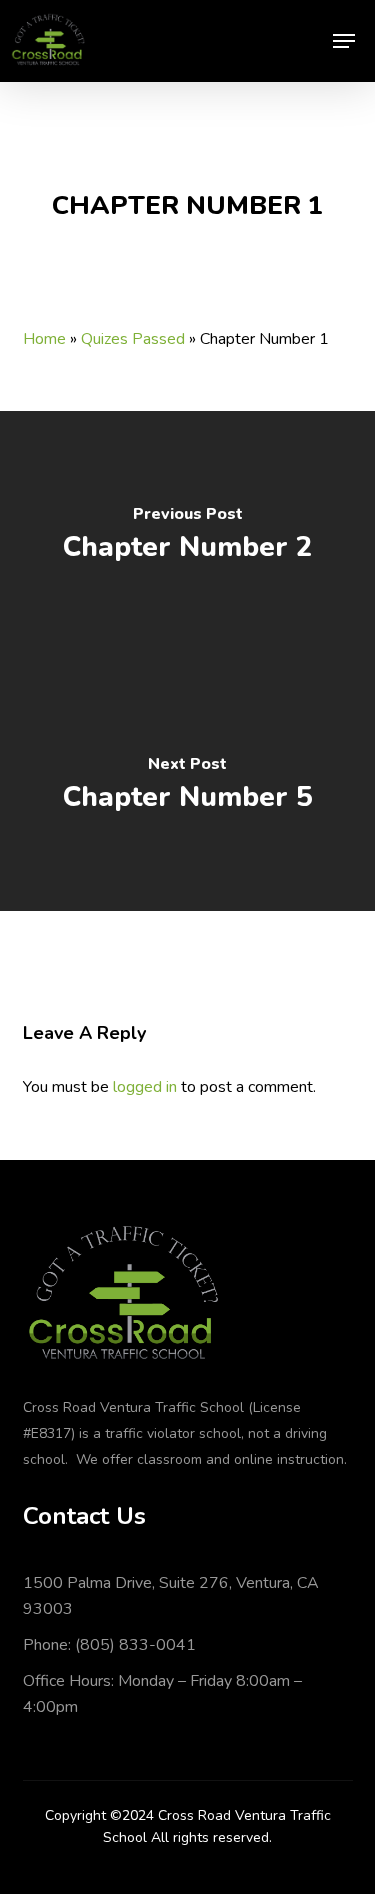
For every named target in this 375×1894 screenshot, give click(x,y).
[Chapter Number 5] (187, 786)
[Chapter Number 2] (187, 536)
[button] (344, 41)
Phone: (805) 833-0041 (109, 1645)
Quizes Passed (133, 339)
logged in (145, 1087)
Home (44, 339)
